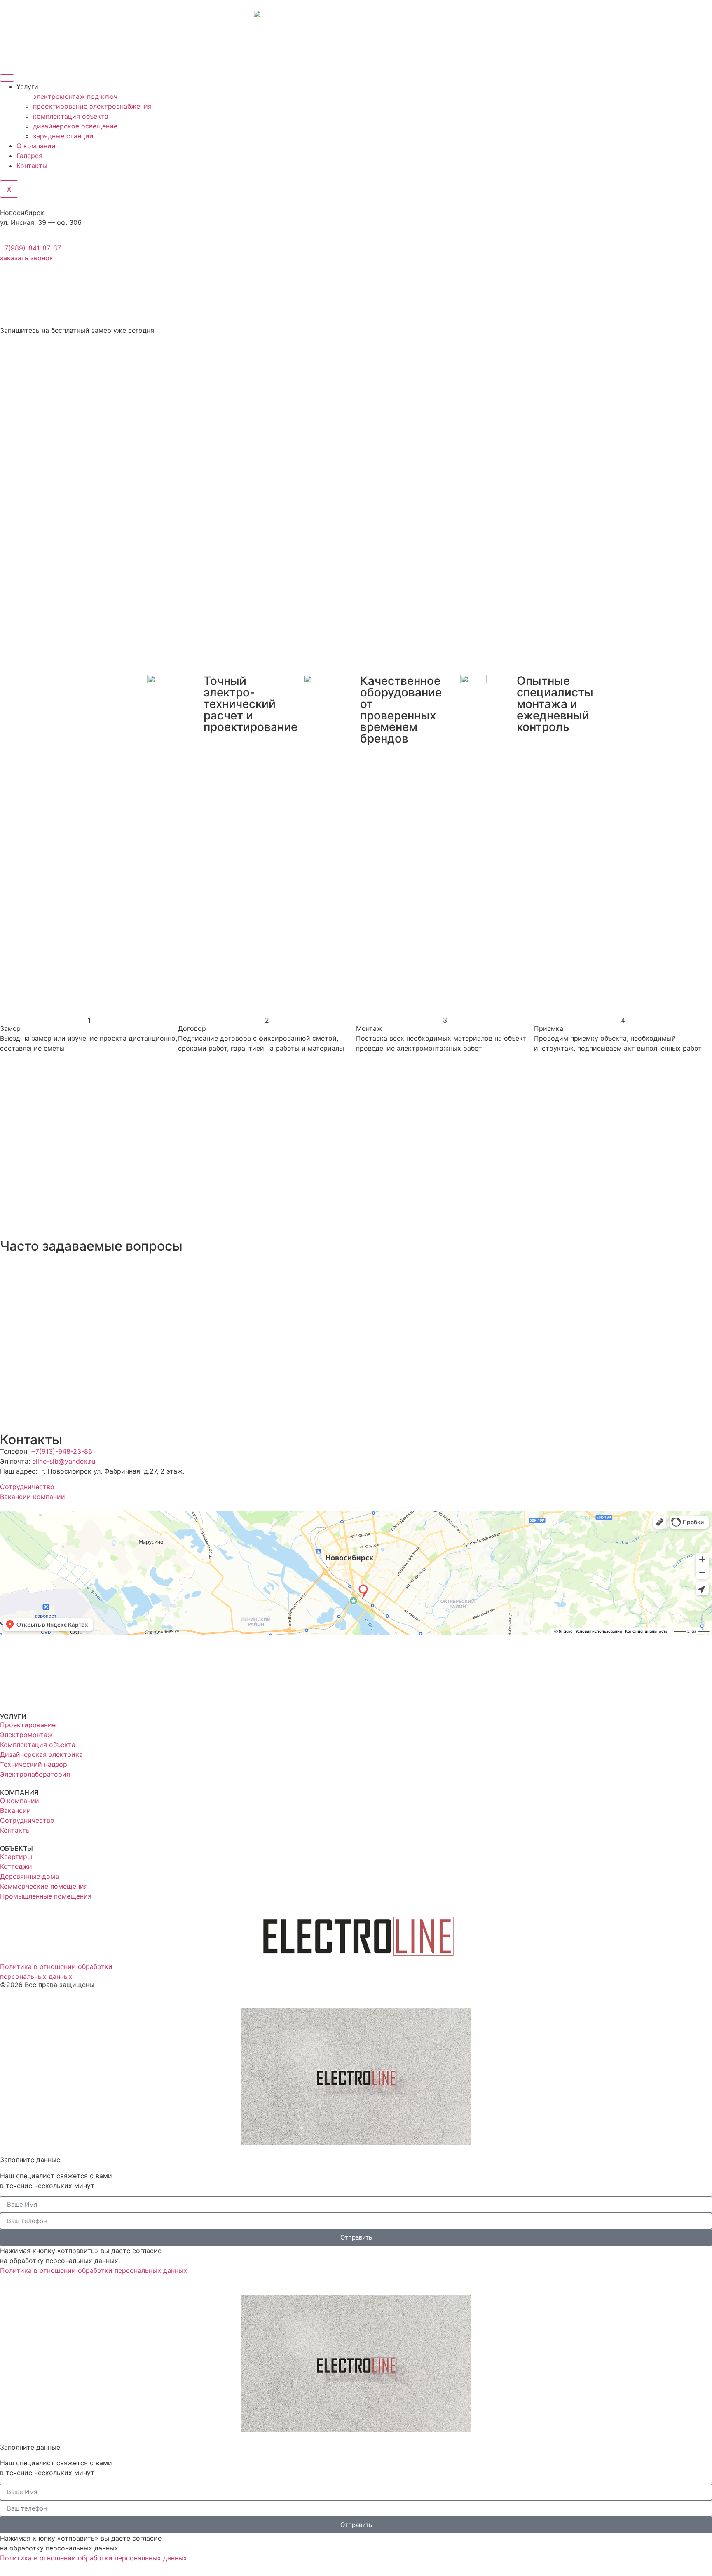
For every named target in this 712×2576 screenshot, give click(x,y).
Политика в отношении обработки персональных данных (94, 2270)
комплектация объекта (71, 116)
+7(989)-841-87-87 (30, 248)
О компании (36, 146)
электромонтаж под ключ (75, 96)
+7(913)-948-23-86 (62, 1451)
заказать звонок (27, 258)
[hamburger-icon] (7, 78)
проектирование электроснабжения (92, 106)
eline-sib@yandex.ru (64, 1461)
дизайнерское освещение (75, 126)
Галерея (29, 156)
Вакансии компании (33, 1497)
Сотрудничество (27, 1487)
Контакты (32, 166)
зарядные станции (63, 136)
